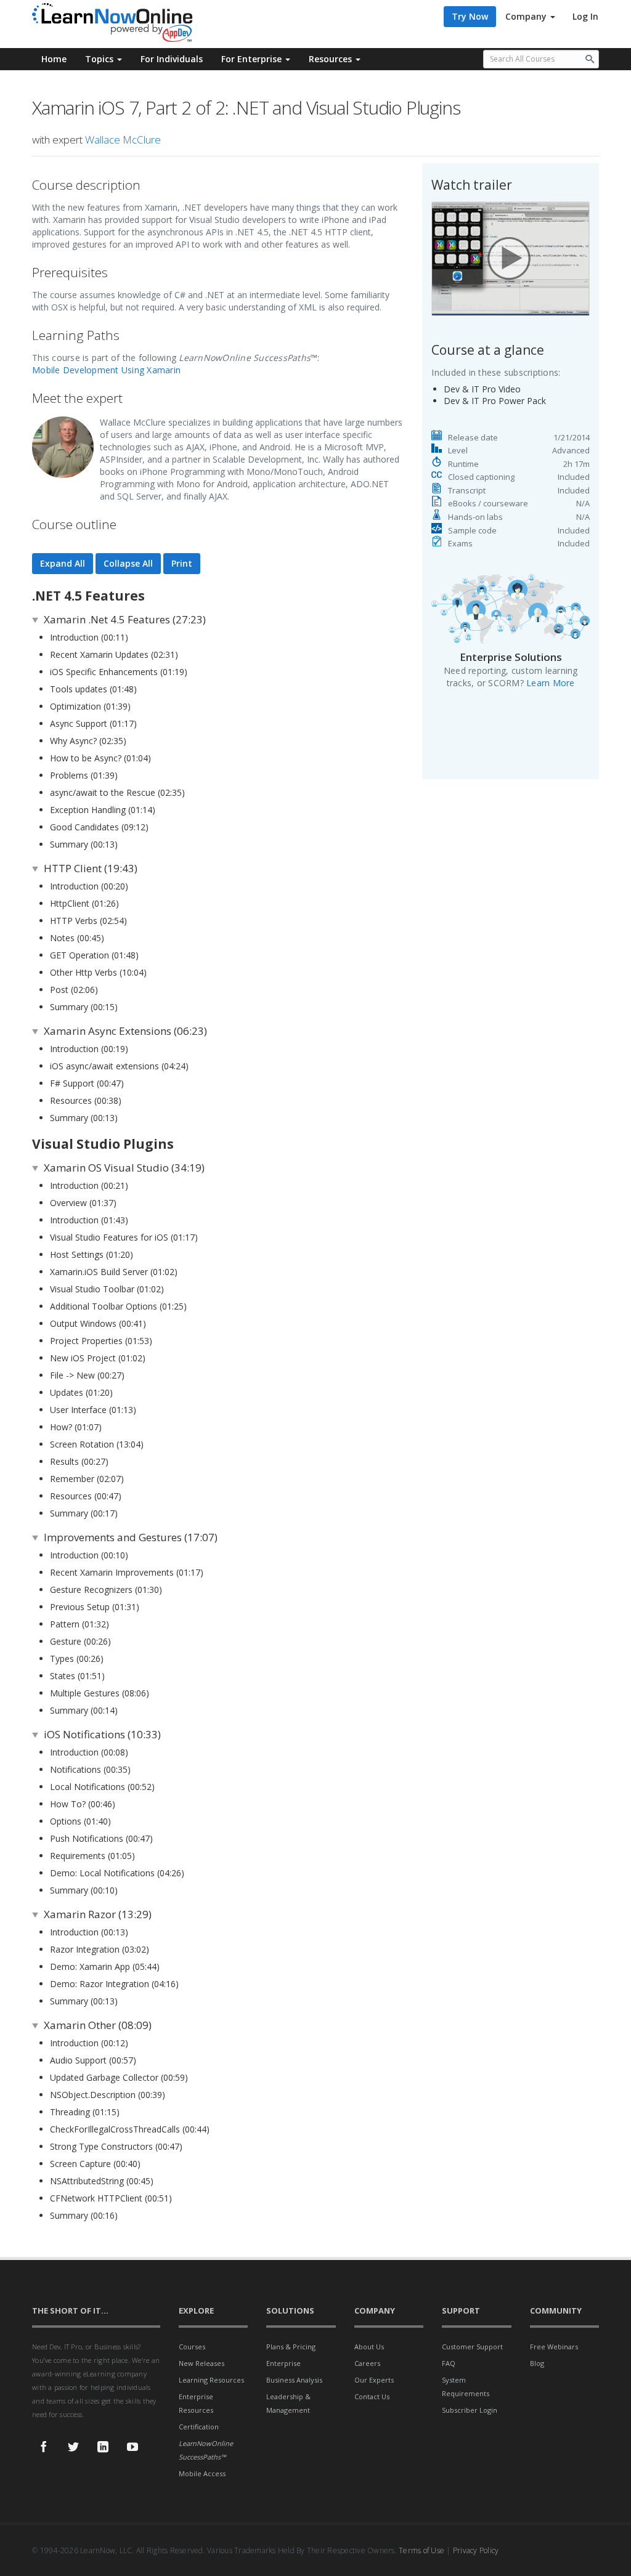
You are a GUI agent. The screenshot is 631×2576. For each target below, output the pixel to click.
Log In (585, 16)
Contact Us (372, 2396)
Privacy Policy (476, 2550)
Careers (367, 2363)
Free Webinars (554, 2347)
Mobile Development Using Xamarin (106, 370)
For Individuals (172, 59)
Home (54, 59)
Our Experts (374, 2380)
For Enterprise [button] (253, 59)
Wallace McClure (123, 140)
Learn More (551, 683)
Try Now (470, 16)
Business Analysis (294, 2380)
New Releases (202, 2363)
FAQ (449, 2363)
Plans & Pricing (291, 2347)
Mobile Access (202, 2473)
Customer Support (472, 2347)
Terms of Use (421, 2550)
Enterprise (283, 2363)
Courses (192, 2347)
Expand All (63, 563)
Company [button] (527, 16)
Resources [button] (332, 59)
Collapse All (128, 563)
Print (182, 563)
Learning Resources (211, 2380)
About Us (369, 2347)
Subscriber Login (470, 2410)
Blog (537, 2363)
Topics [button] (100, 59)
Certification (199, 2427)
